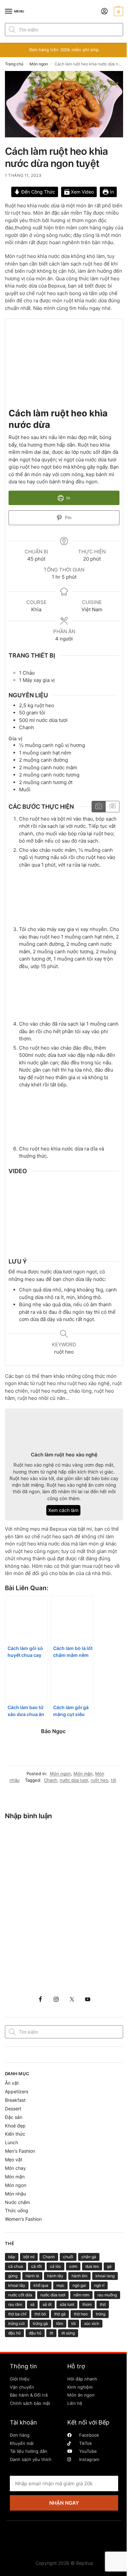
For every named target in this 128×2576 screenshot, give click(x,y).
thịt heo (81, 2314)
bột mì (29, 2257)
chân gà (89, 2257)
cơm (73, 2266)
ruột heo (99, 1780)
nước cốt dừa (20, 2295)
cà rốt (36, 2266)
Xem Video (82, 192)
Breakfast (15, 2100)
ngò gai (79, 2285)
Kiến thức (15, 2134)
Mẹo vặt (14, 2159)
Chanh (51, 1780)
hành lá (32, 2276)
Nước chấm (17, 2202)
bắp (12, 2257)
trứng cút (16, 2323)
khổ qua (41, 2285)
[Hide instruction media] (112, 807)
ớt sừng (68, 2333)
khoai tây (17, 2285)
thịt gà (60, 2314)
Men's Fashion (20, 2151)
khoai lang (105, 2276)
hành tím (79, 2276)
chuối (68, 2257)
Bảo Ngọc (53, 1731)
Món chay (15, 2168)
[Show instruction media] (99, 807)
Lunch (11, 2142)
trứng (101, 2314)
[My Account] (104, 12)
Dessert (13, 2109)
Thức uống (17, 2210)
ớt (51, 2333)
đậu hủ (35, 2333)
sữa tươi (67, 2304)
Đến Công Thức (38, 192)
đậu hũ (14, 2333)
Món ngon (39, 64)
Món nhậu (15, 2194)
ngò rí (99, 2285)
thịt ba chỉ (17, 2314)
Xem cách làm (63, 1510)
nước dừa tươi (74, 1780)
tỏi (114, 1780)
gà (109, 2266)
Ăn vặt (12, 2083)
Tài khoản (23, 2422)
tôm (60, 2323)
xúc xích (92, 2323)
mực (60, 2285)
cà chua (16, 2266)
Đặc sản (14, 2117)
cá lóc (55, 2266)
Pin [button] (68, 518)
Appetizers (17, 2091)
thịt (103, 2304)
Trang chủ (14, 64)
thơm (87, 2304)
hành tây (55, 2276)
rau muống (107, 2295)
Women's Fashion (23, 2219)
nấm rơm (81, 2295)
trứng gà (40, 2323)
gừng (13, 2276)
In (111, 192)
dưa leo (92, 2266)
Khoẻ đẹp (15, 2126)
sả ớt (47, 2304)
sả (32, 2304)
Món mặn (83, 1774)
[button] (118, 12)
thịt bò (40, 2314)
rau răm (15, 2304)
